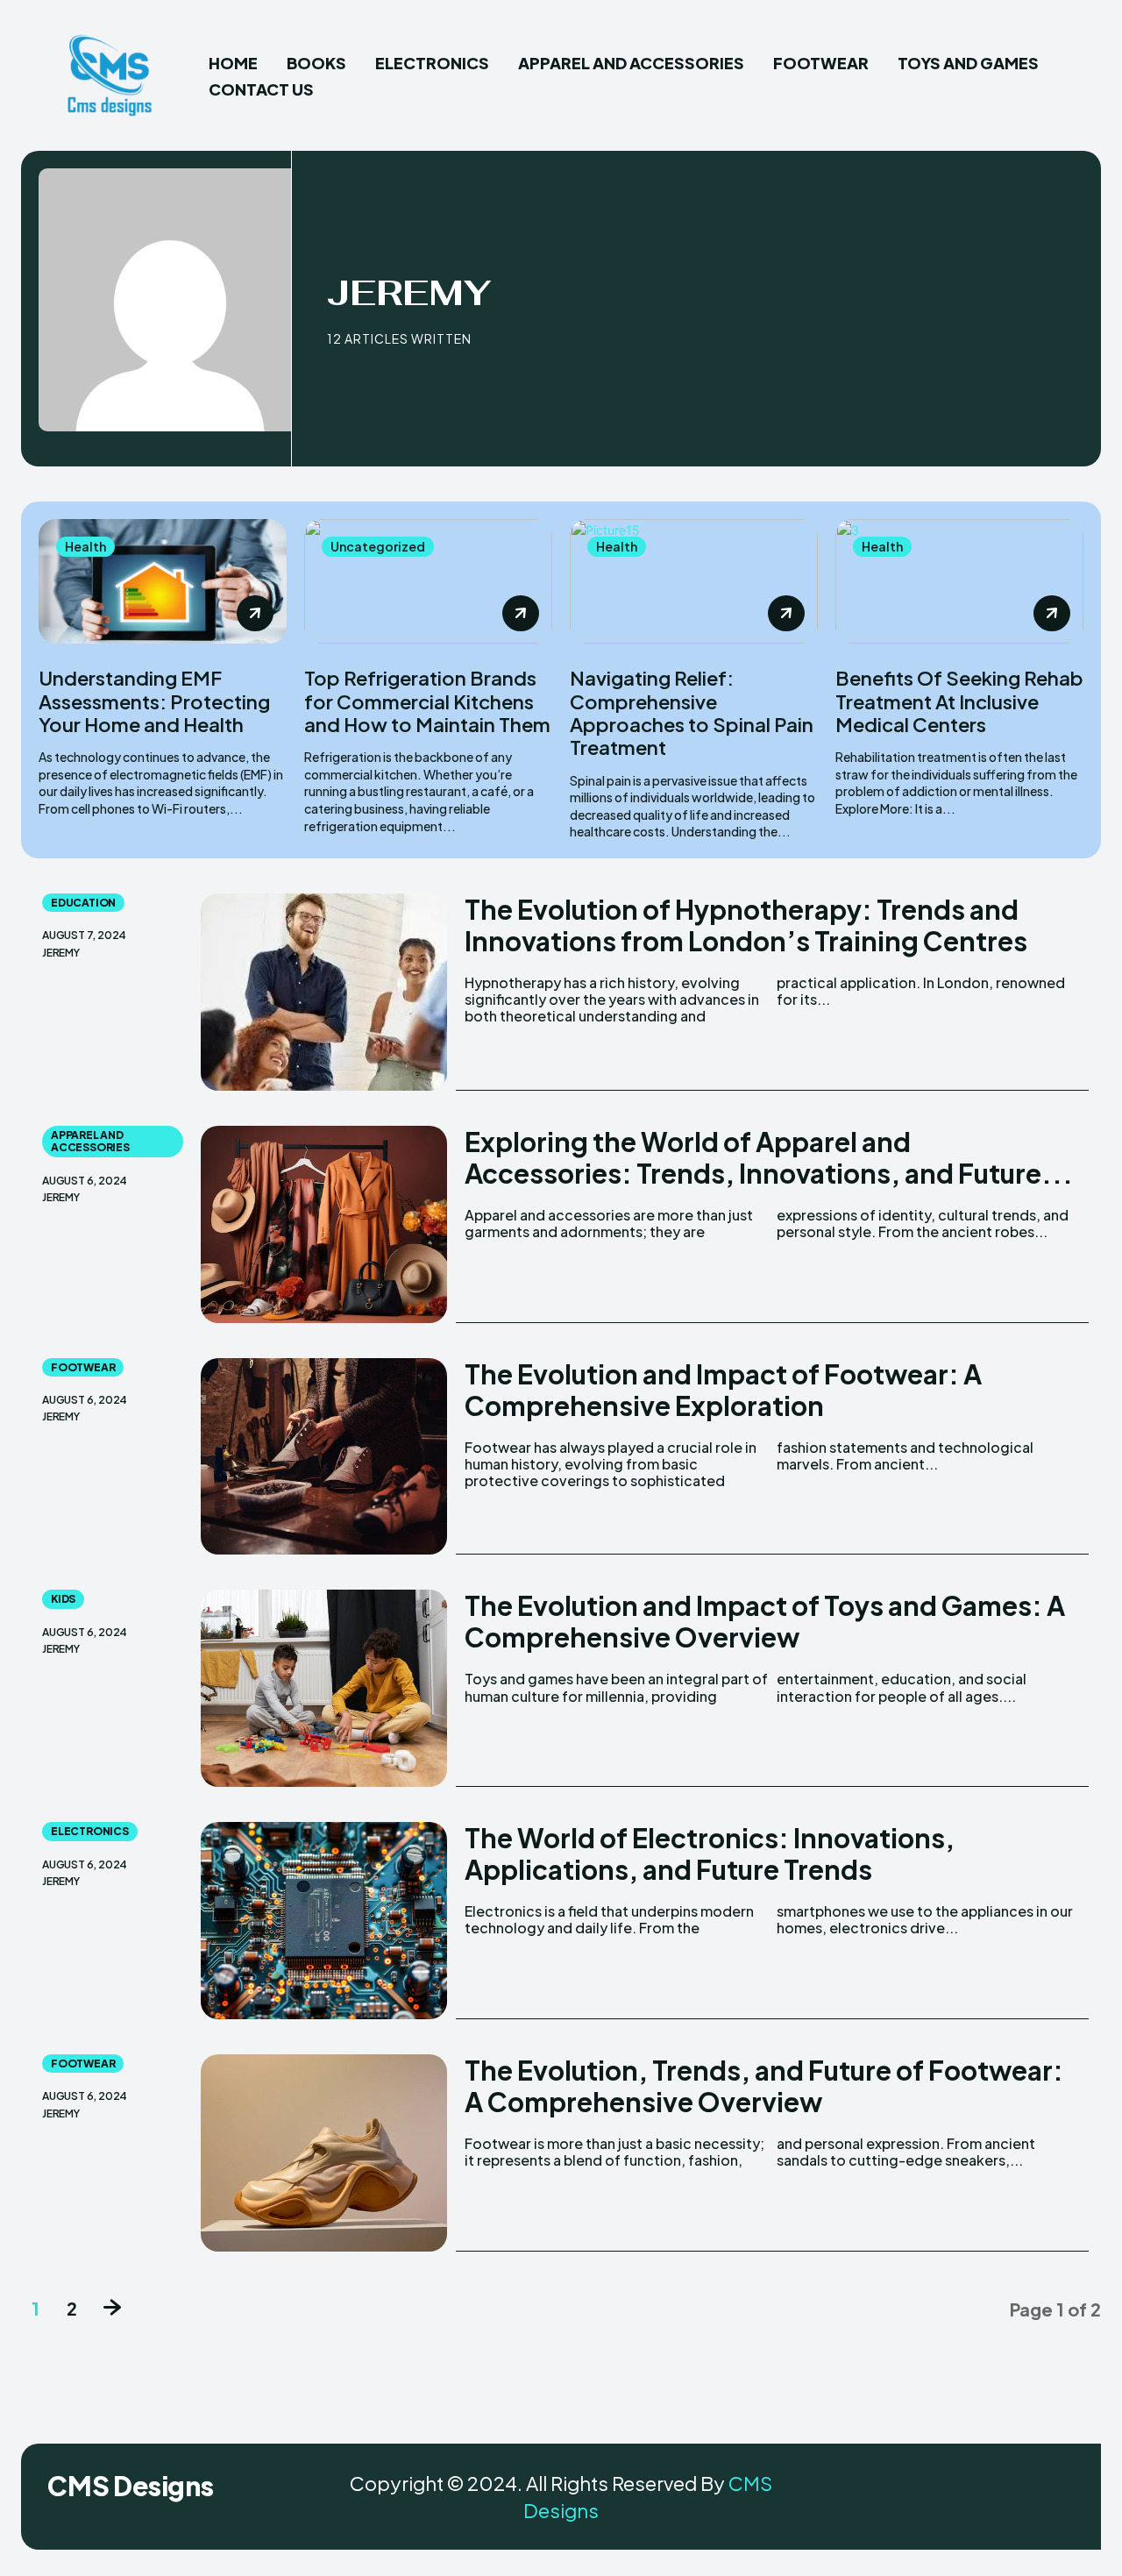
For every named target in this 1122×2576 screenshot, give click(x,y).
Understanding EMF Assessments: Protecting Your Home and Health (154, 701)
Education (83, 903)
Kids (63, 1599)
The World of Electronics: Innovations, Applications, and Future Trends (710, 1854)
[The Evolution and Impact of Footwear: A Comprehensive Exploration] (324, 1457)
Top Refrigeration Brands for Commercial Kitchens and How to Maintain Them (427, 701)
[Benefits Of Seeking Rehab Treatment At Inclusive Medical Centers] (959, 581)
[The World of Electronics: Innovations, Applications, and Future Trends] (324, 1921)
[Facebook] (969, 2492)
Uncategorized (378, 546)
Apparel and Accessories (90, 1141)
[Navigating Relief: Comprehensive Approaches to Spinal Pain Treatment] (694, 581)
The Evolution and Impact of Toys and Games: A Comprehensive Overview (765, 1621)
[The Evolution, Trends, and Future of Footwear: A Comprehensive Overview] (324, 2153)
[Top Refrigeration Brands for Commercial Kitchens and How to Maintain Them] (428, 581)
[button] (1080, 76)
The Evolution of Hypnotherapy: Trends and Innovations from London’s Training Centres (746, 925)
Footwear (83, 1367)
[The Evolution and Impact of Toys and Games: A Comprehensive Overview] (324, 1688)
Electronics (90, 1831)
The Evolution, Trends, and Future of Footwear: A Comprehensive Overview (764, 2086)
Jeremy (61, 953)
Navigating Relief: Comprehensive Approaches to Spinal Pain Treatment (692, 712)
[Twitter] (1057, 2492)
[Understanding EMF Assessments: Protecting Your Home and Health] (163, 581)
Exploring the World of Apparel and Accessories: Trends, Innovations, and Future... (769, 1157)
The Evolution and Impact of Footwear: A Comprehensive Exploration (723, 1390)
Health (85, 546)
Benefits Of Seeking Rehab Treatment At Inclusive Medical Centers (959, 701)
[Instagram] (1013, 2492)
